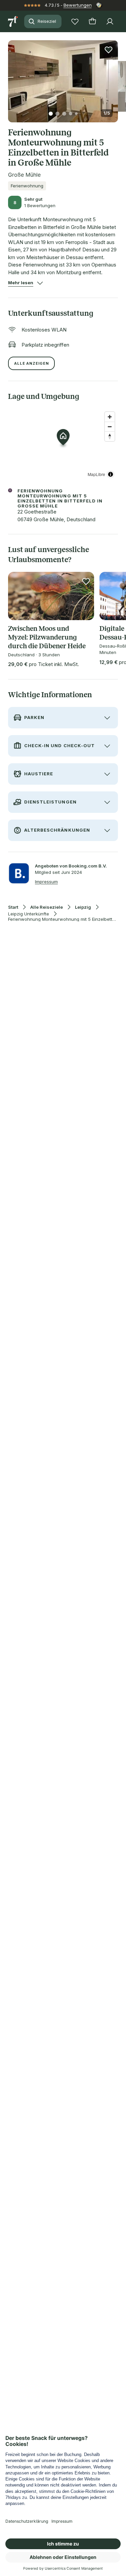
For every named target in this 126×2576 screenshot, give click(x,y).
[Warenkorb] (92, 21)
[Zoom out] (110, 427)
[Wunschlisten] (75, 21)
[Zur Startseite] (13, 21)
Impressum (46, 882)
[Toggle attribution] (111, 474)
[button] (63, 77)
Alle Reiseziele (47, 907)
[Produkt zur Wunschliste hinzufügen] (109, 50)
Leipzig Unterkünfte (29, 914)
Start (13, 907)
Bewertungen (78, 5)
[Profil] (110, 21)
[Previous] (11, 77)
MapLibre (96, 474)
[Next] (115, 77)
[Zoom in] (110, 417)
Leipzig (83, 907)
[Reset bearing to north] (110, 436)
